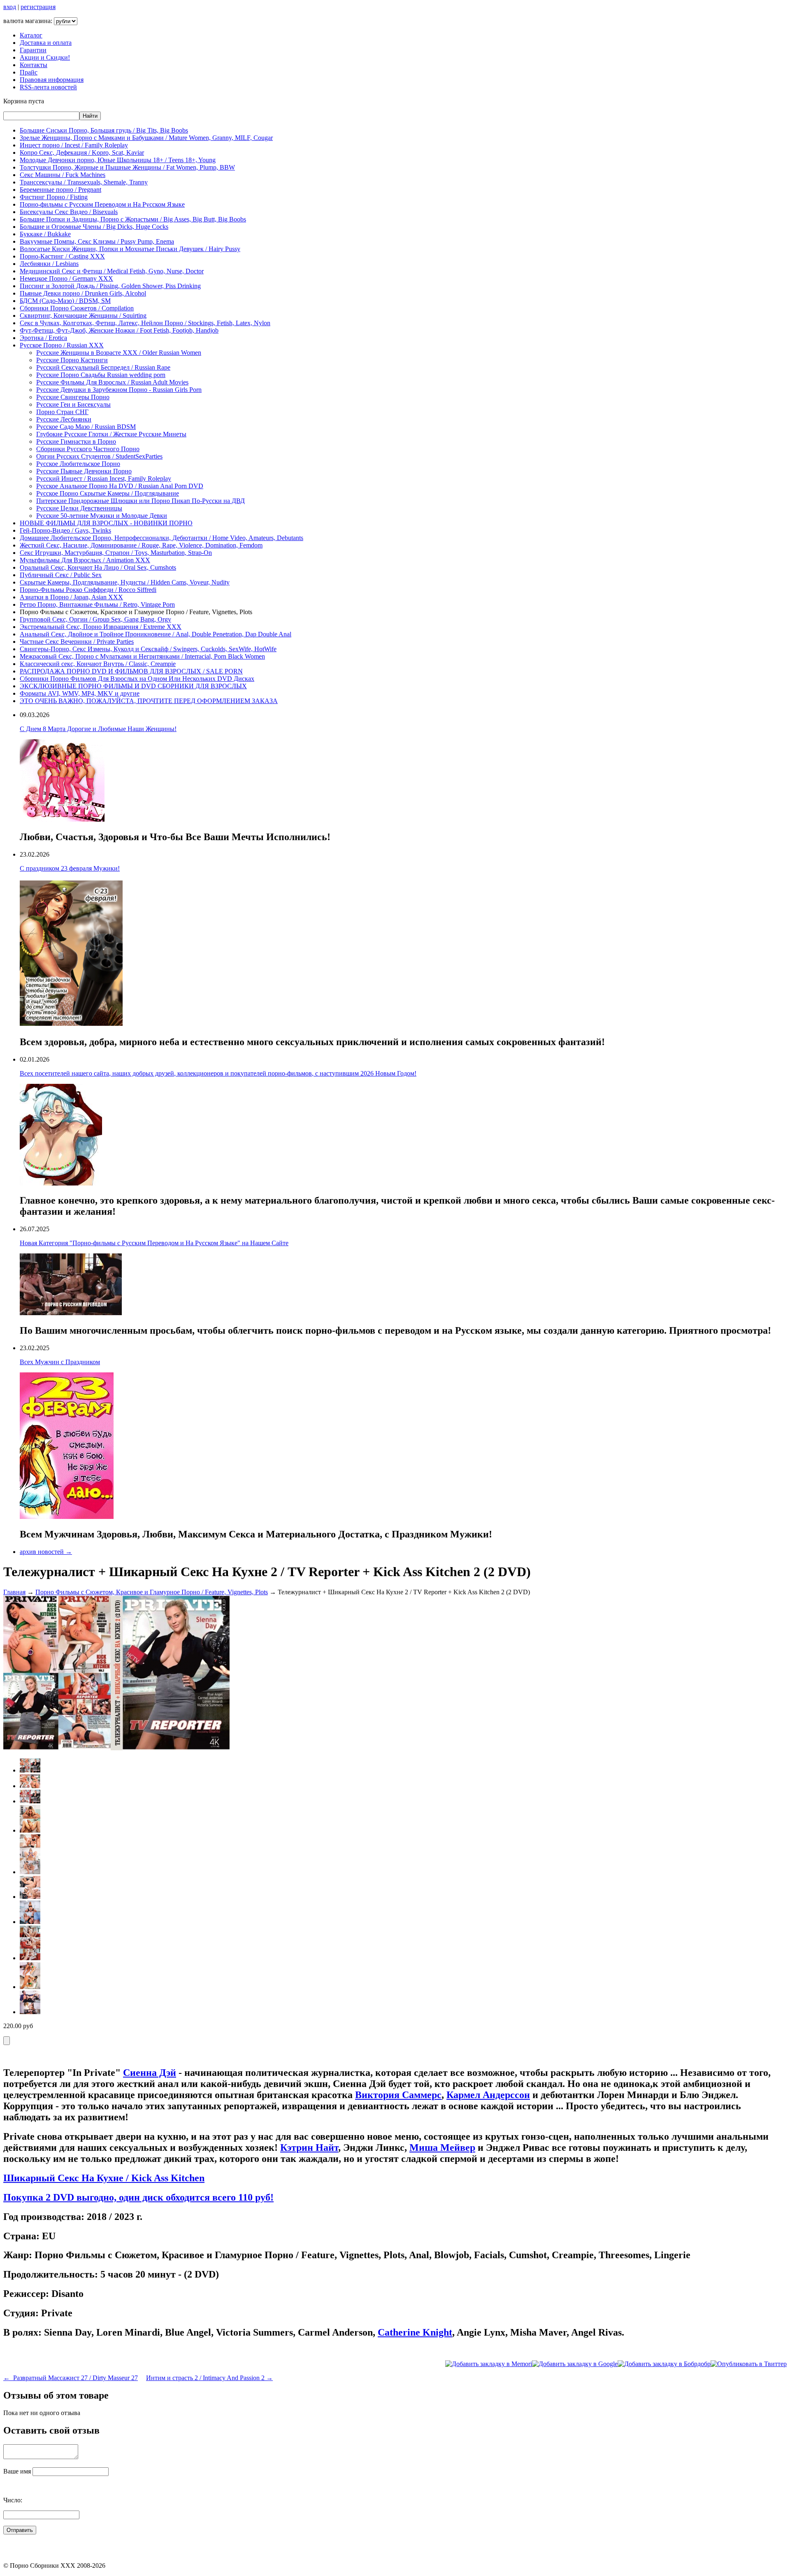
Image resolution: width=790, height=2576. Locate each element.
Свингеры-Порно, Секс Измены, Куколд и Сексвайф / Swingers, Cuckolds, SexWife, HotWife (148, 649)
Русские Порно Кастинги (72, 360)
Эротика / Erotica (43, 338)
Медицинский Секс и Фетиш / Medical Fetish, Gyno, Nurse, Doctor (112, 271)
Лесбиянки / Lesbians (49, 264)
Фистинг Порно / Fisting (54, 197)
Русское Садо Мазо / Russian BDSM (86, 427)
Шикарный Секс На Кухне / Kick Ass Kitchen (104, 2178)
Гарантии (33, 50)
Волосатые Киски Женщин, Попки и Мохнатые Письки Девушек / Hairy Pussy (130, 249)
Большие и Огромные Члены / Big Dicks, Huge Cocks (94, 227)
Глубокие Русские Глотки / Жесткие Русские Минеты (111, 434)
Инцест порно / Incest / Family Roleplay (74, 145)
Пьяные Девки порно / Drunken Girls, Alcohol (83, 293)
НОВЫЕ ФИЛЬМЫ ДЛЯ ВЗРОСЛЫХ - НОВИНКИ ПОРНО (106, 523)
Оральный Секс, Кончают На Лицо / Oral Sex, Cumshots (98, 567)
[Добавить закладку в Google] (575, 2364)
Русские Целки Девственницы (79, 508)
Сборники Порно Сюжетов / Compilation (77, 308)
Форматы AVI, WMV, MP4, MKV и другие (80, 693)
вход (10, 7)
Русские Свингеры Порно (73, 397)
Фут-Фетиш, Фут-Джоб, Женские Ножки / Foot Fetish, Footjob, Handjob (119, 330)
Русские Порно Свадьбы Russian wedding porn (101, 375)
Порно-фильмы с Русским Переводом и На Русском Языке (102, 204)
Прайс (29, 72)
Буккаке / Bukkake (45, 234)
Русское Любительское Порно (78, 464)
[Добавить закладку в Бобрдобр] (664, 2364)
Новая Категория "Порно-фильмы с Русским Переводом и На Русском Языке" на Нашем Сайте (154, 1243)
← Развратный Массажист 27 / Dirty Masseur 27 (71, 2378)
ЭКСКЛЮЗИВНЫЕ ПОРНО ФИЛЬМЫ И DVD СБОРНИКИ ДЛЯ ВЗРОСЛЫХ (133, 686)
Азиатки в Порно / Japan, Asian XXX (71, 597)
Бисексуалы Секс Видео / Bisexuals (69, 212)
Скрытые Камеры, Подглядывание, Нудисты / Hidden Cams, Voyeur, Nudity (125, 582)
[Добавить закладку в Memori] (489, 2364)
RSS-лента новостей (48, 87)
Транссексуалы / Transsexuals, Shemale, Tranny (84, 182)
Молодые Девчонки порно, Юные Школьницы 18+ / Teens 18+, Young (118, 160)
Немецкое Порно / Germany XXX (66, 278)
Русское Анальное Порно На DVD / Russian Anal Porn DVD (120, 486)
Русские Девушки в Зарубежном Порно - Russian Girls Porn (119, 390)
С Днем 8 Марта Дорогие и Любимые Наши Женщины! (98, 729)
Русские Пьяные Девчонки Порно (84, 471)
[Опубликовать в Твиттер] (749, 2364)
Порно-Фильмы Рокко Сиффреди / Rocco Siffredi (88, 590)
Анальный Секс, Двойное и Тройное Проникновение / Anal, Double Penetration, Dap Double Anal (156, 634)
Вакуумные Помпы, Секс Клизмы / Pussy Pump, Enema (97, 241)
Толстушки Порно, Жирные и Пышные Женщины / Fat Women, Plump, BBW (127, 167)
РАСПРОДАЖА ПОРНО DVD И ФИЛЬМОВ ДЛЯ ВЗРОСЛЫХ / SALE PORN (131, 671)
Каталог (31, 35)
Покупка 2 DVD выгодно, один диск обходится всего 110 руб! (138, 2197)
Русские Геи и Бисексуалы (73, 404)
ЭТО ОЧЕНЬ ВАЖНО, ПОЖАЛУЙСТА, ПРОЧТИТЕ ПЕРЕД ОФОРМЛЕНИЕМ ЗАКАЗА (149, 701)
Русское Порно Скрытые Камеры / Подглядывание (108, 493)
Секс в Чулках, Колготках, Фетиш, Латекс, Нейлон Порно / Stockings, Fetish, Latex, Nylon (145, 323)
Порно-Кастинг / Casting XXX (62, 256)
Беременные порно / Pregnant (60, 190)
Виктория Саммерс (398, 2095)
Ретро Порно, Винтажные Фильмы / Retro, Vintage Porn (97, 604)
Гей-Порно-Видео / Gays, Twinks (65, 530)
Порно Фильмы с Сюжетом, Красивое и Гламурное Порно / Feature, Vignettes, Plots (152, 1592)
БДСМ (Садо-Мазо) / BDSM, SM (65, 301)
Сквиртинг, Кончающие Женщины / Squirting (83, 316)
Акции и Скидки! (45, 57)
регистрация (38, 7)
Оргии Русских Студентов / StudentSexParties (99, 456)
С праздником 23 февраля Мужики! (70, 868)
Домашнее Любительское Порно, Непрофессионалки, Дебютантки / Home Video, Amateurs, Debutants (161, 538)
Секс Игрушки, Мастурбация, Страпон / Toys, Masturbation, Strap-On (116, 553)
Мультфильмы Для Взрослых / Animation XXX (85, 560)
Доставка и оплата (46, 43)
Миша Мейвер (442, 2147)
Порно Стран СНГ (62, 412)
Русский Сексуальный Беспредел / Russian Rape (103, 367)
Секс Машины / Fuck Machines (63, 175)
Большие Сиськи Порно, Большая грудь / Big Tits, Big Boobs (104, 130)
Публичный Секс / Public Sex (61, 575)
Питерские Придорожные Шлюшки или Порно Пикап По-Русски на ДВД (141, 501)
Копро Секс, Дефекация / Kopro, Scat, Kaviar (82, 153)
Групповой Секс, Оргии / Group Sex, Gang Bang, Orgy (95, 619)
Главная (14, 1592)
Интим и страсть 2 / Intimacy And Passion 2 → (209, 2378)
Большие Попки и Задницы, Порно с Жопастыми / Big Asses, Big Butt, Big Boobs (133, 219)
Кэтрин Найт (309, 2147)
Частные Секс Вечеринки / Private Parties (77, 642)
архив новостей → (46, 1552)
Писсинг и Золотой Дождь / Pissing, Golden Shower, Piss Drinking (110, 286)
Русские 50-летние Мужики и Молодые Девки (102, 516)
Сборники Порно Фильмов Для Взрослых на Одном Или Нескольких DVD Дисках (137, 679)
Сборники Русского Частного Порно (88, 449)
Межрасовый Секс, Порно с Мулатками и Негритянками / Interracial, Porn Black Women (142, 656)
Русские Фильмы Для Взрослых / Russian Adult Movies (112, 382)
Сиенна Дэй (150, 2073)
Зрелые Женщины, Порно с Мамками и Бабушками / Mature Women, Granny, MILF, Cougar (146, 138)
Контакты (34, 65)
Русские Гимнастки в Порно (76, 441)
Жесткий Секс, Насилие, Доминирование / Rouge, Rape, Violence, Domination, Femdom (141, 545)
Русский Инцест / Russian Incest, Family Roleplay (104, 479)
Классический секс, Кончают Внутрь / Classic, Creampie (98, 664)
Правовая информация (52, 80)
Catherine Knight (415, 2332)
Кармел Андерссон (488, 2095)
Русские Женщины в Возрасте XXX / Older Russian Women (119, 353)
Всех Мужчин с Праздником (60, 1362)
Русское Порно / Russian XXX (62, 345)
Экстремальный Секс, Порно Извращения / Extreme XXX (101, 627)
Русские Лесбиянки (64, 419)
